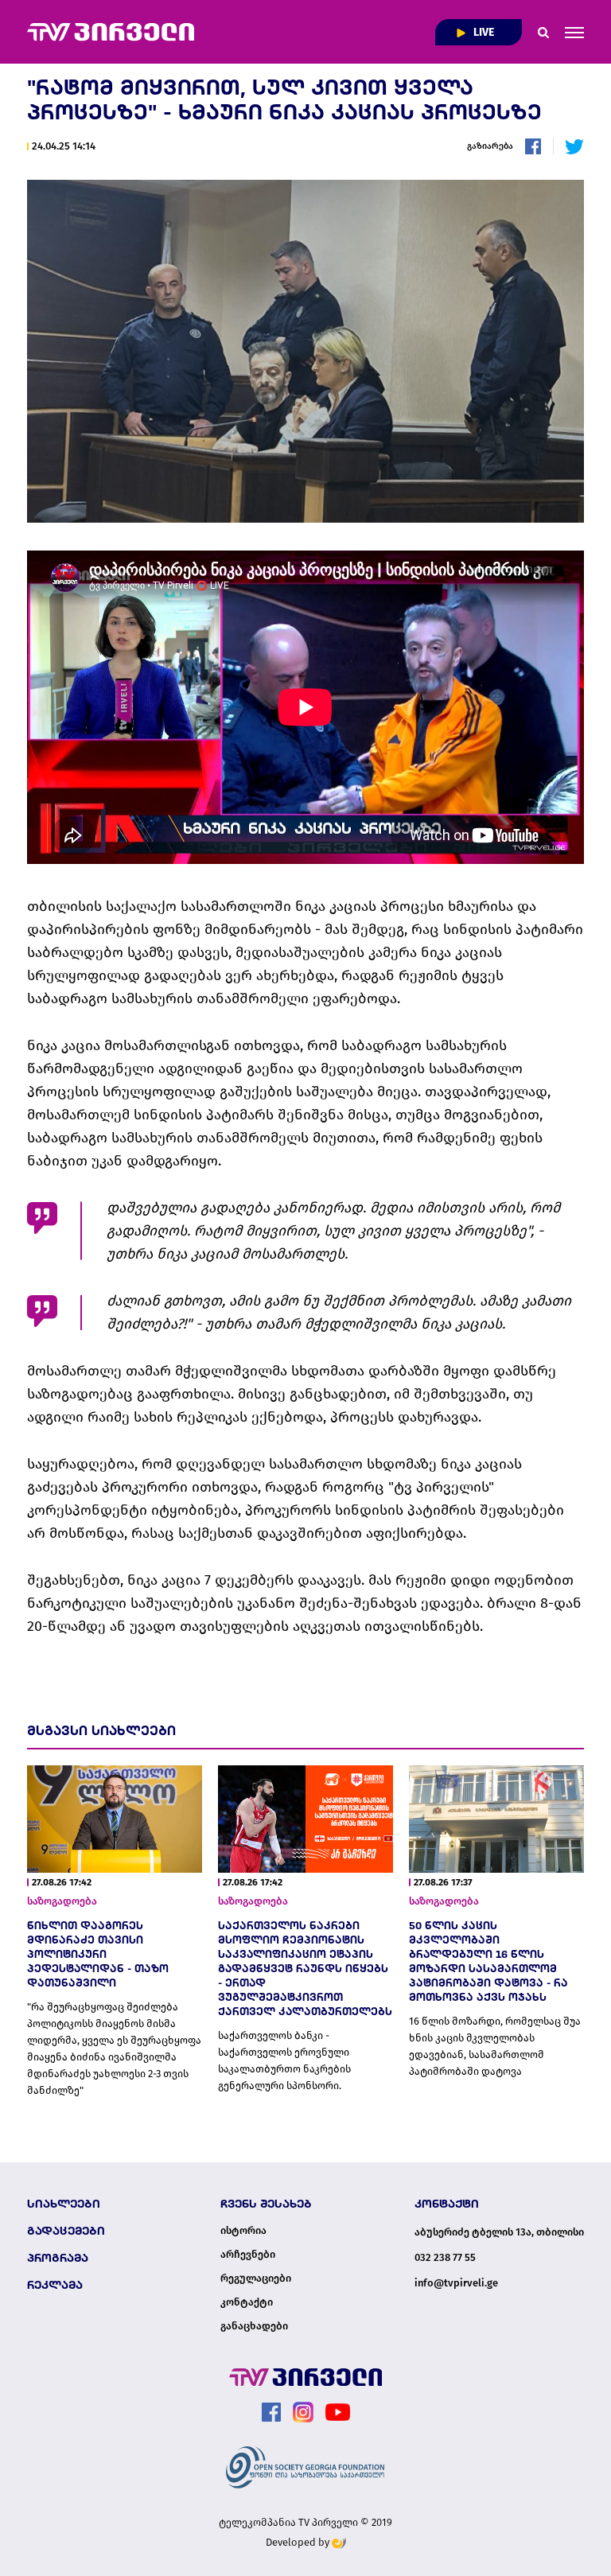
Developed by (299, 2542)
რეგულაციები (256, 2278)
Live (483, 32)
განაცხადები (254, 2326)
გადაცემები (66, 2231)
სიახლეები (64, 2204)
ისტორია (243, 2231)
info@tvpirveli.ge (456, 2283)
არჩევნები (248, 2255)
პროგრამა (58, 2258)
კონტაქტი (247, 2302)
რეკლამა (55, 2285)
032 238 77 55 (445, 2257)
